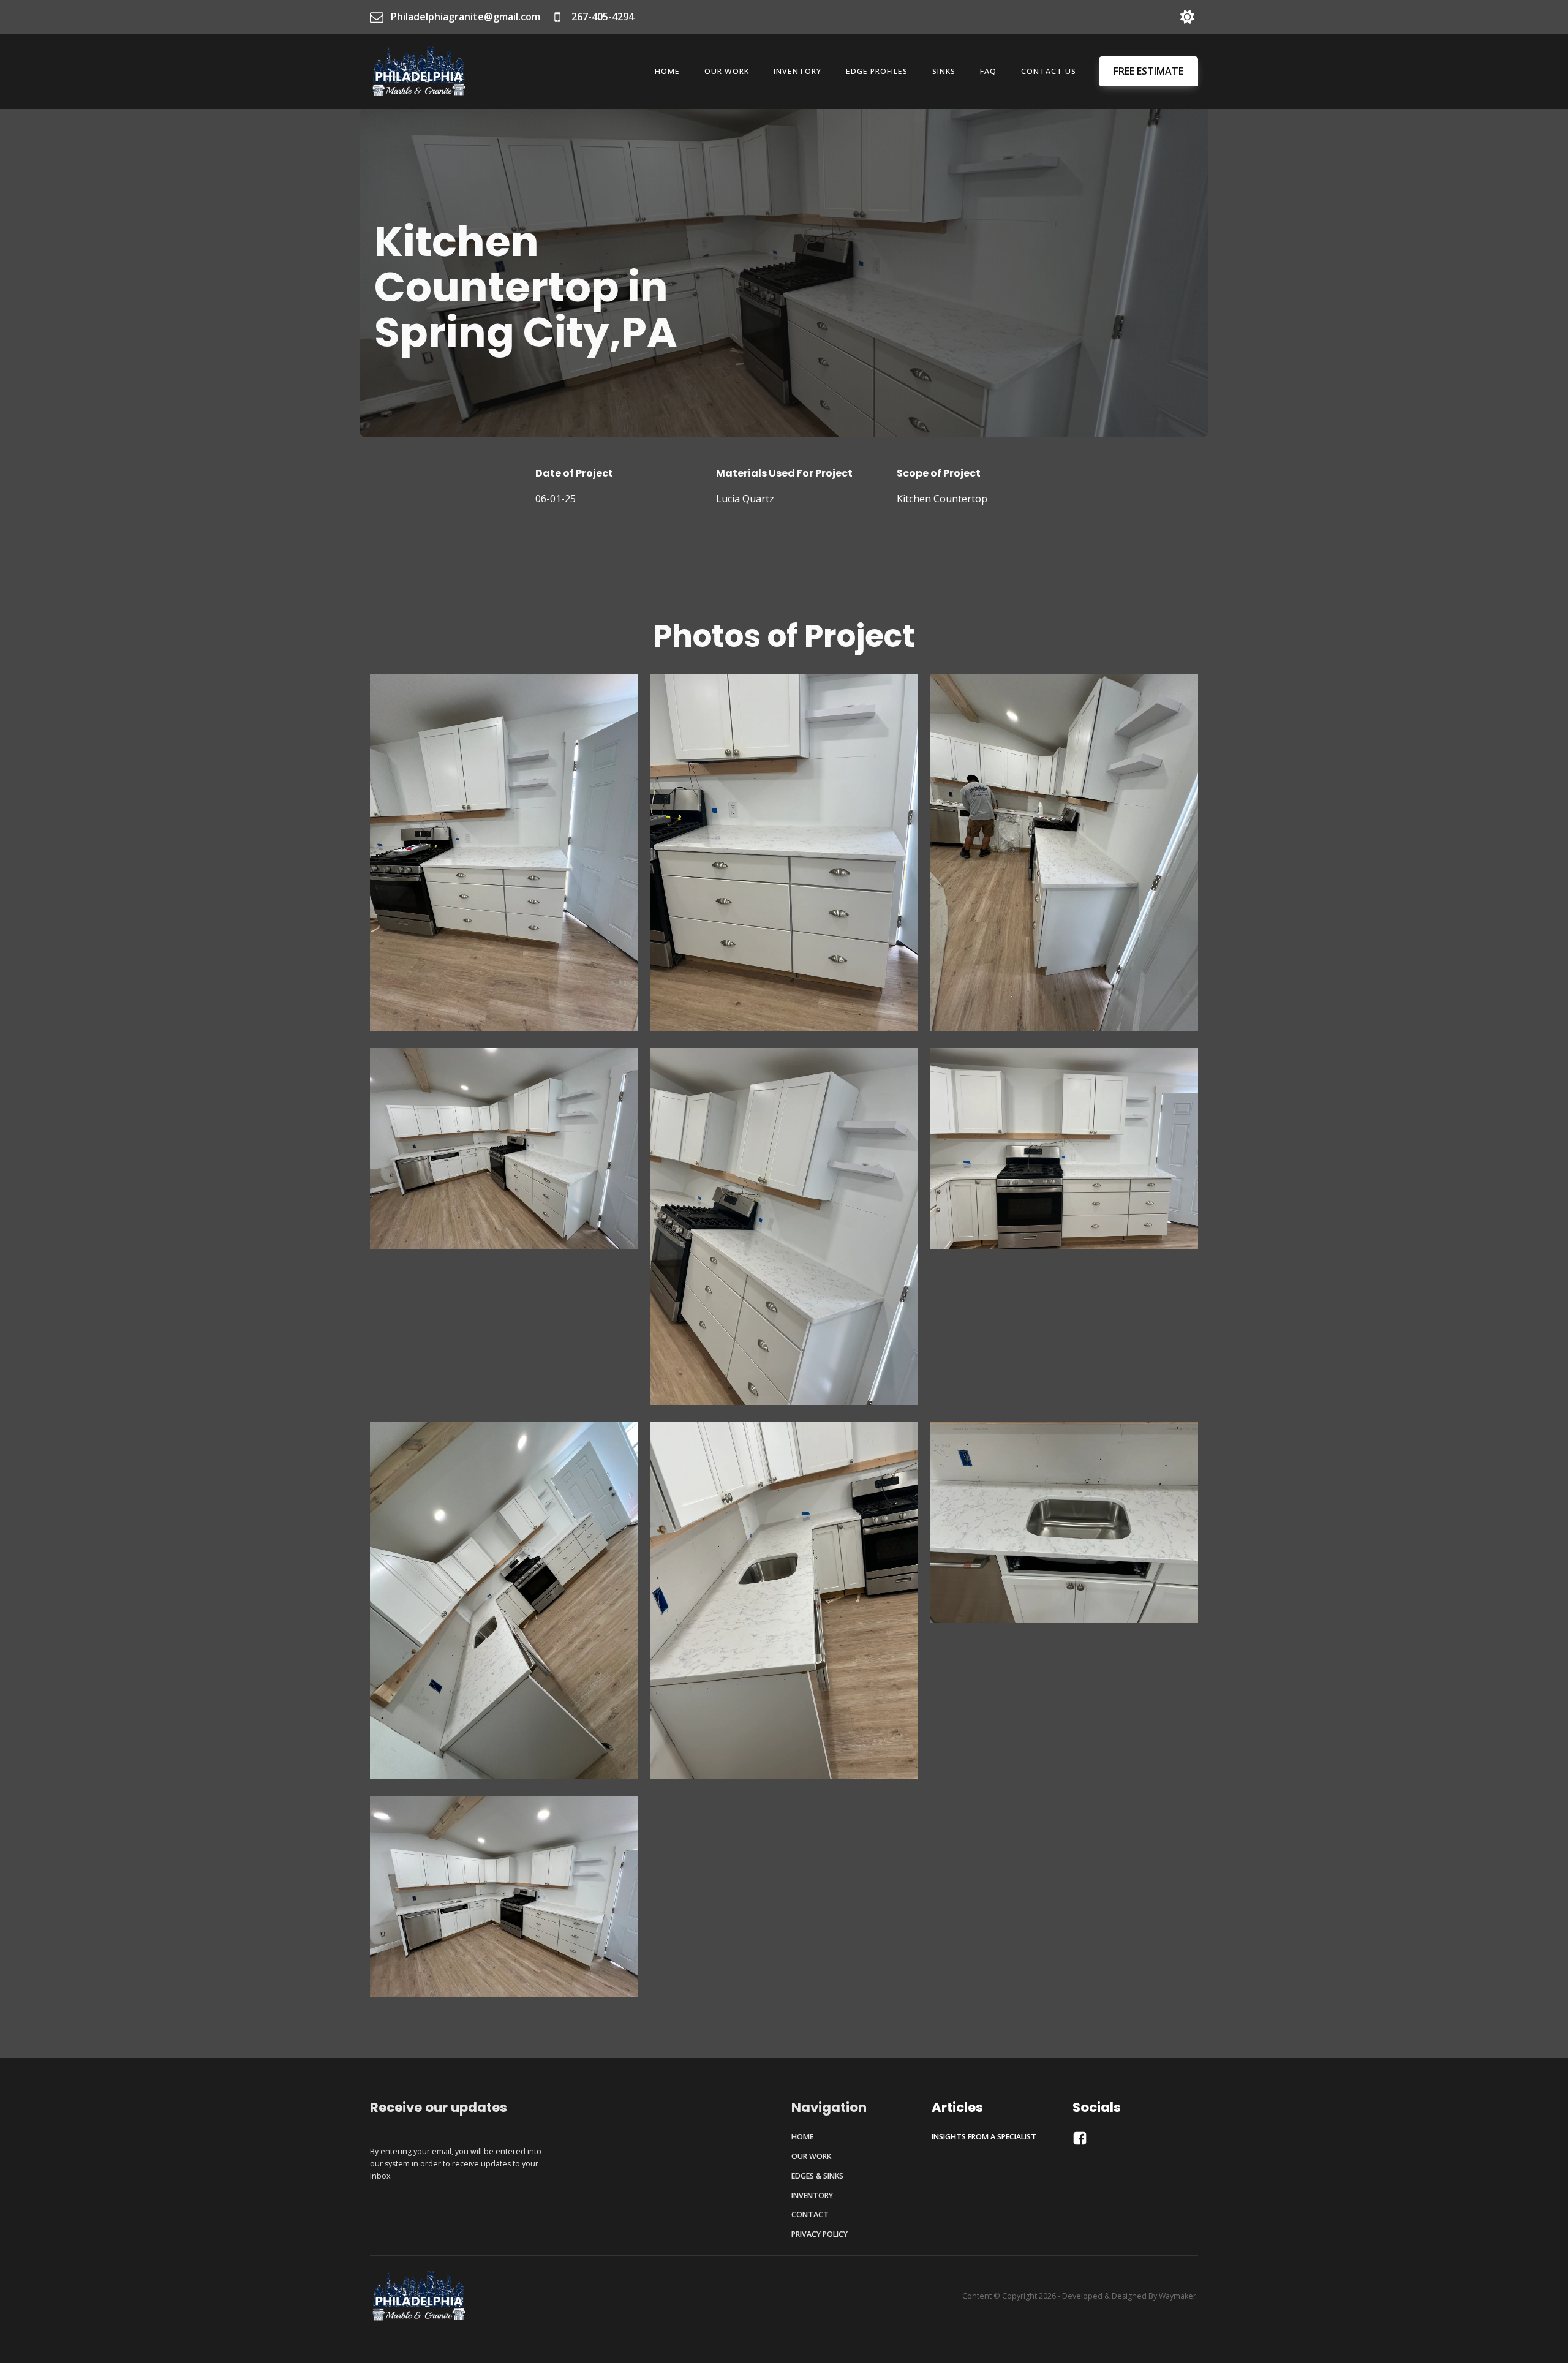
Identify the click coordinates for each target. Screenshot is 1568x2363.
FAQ (988, 71)
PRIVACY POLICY (820, 2234)
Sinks (944, 71)
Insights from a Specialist (984, 2137)
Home (667, 71)
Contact (810, 2214)
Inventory (797, 71)
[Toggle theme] (1187, 17)
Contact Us (1049, 71)
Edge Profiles (877, 71)
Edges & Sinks (817, 2176)
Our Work (727, 71)
